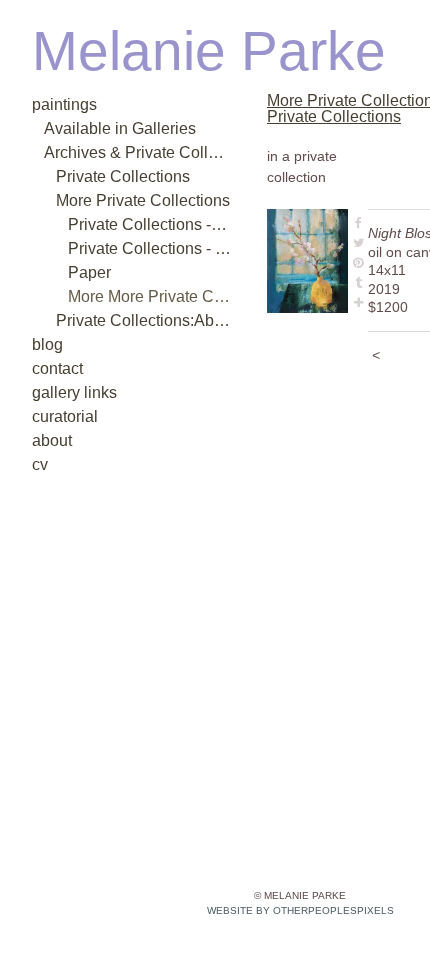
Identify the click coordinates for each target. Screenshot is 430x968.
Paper (85, 272)
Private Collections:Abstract (140, 320)
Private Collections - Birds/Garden (150, 248)
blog (44, 344)
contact (55, 368)
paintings (60, 104)
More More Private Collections (150, 296)
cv (38, 464)
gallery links (67, 392)
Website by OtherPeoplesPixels (300, 910)
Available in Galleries (103, 128)
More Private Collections (128, 200)
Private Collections (112, 176)
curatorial (60, 416)
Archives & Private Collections (134, 152)
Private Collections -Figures (150, 224)
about (49, 440)
